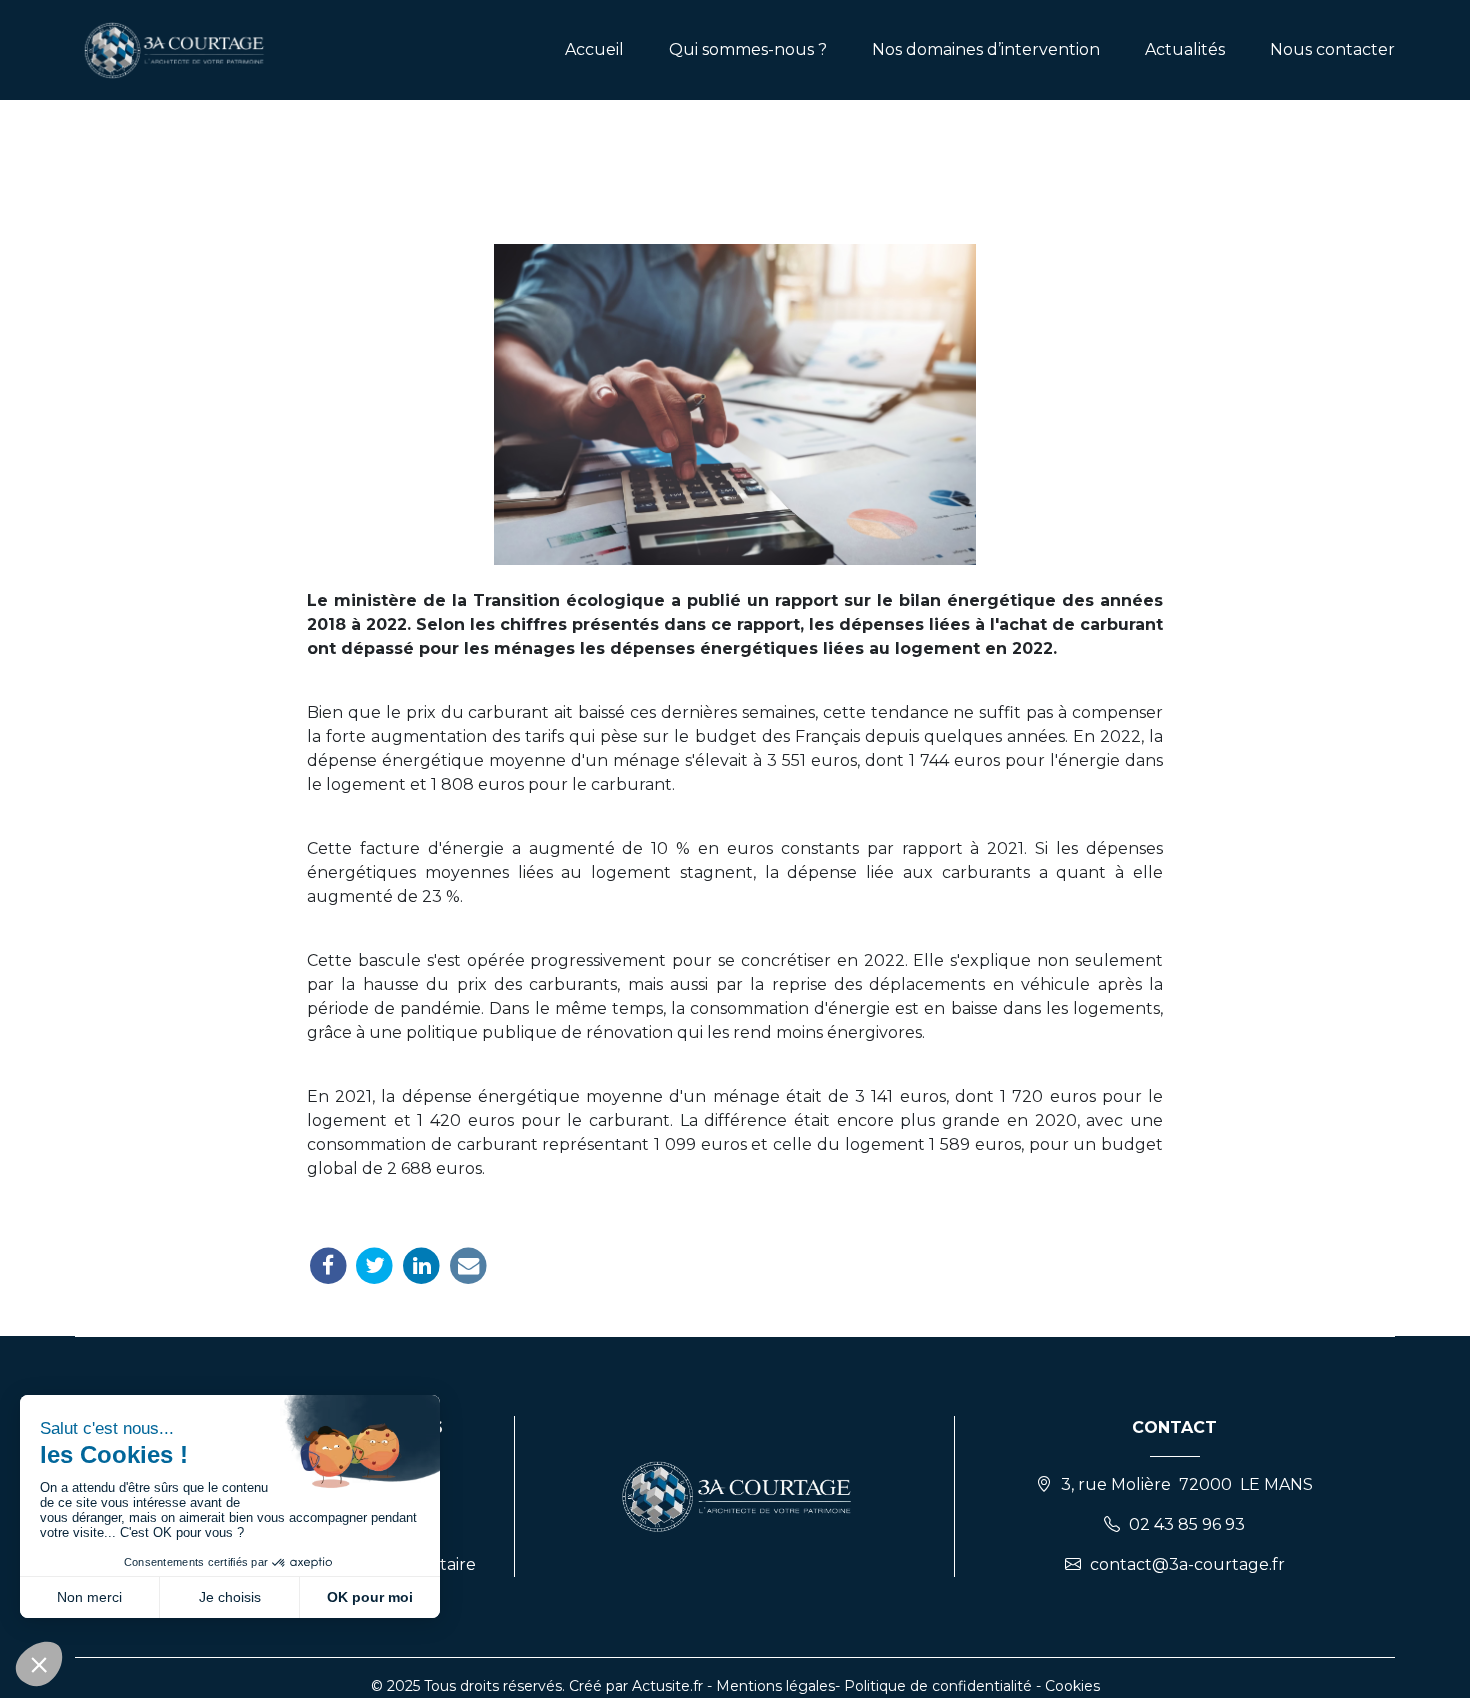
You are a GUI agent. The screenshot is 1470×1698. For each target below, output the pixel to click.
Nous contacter (1332, 49)
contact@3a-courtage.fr (1187, 1564)
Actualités (1185, 49)
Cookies (1072, 1686)
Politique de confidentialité (938, 1686)
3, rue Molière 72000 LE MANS (1187, 1484)
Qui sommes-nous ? (748, 49)
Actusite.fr (667, 1686)
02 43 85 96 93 (1187, 1524)
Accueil (594, 49)
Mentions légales (775, 1686)
